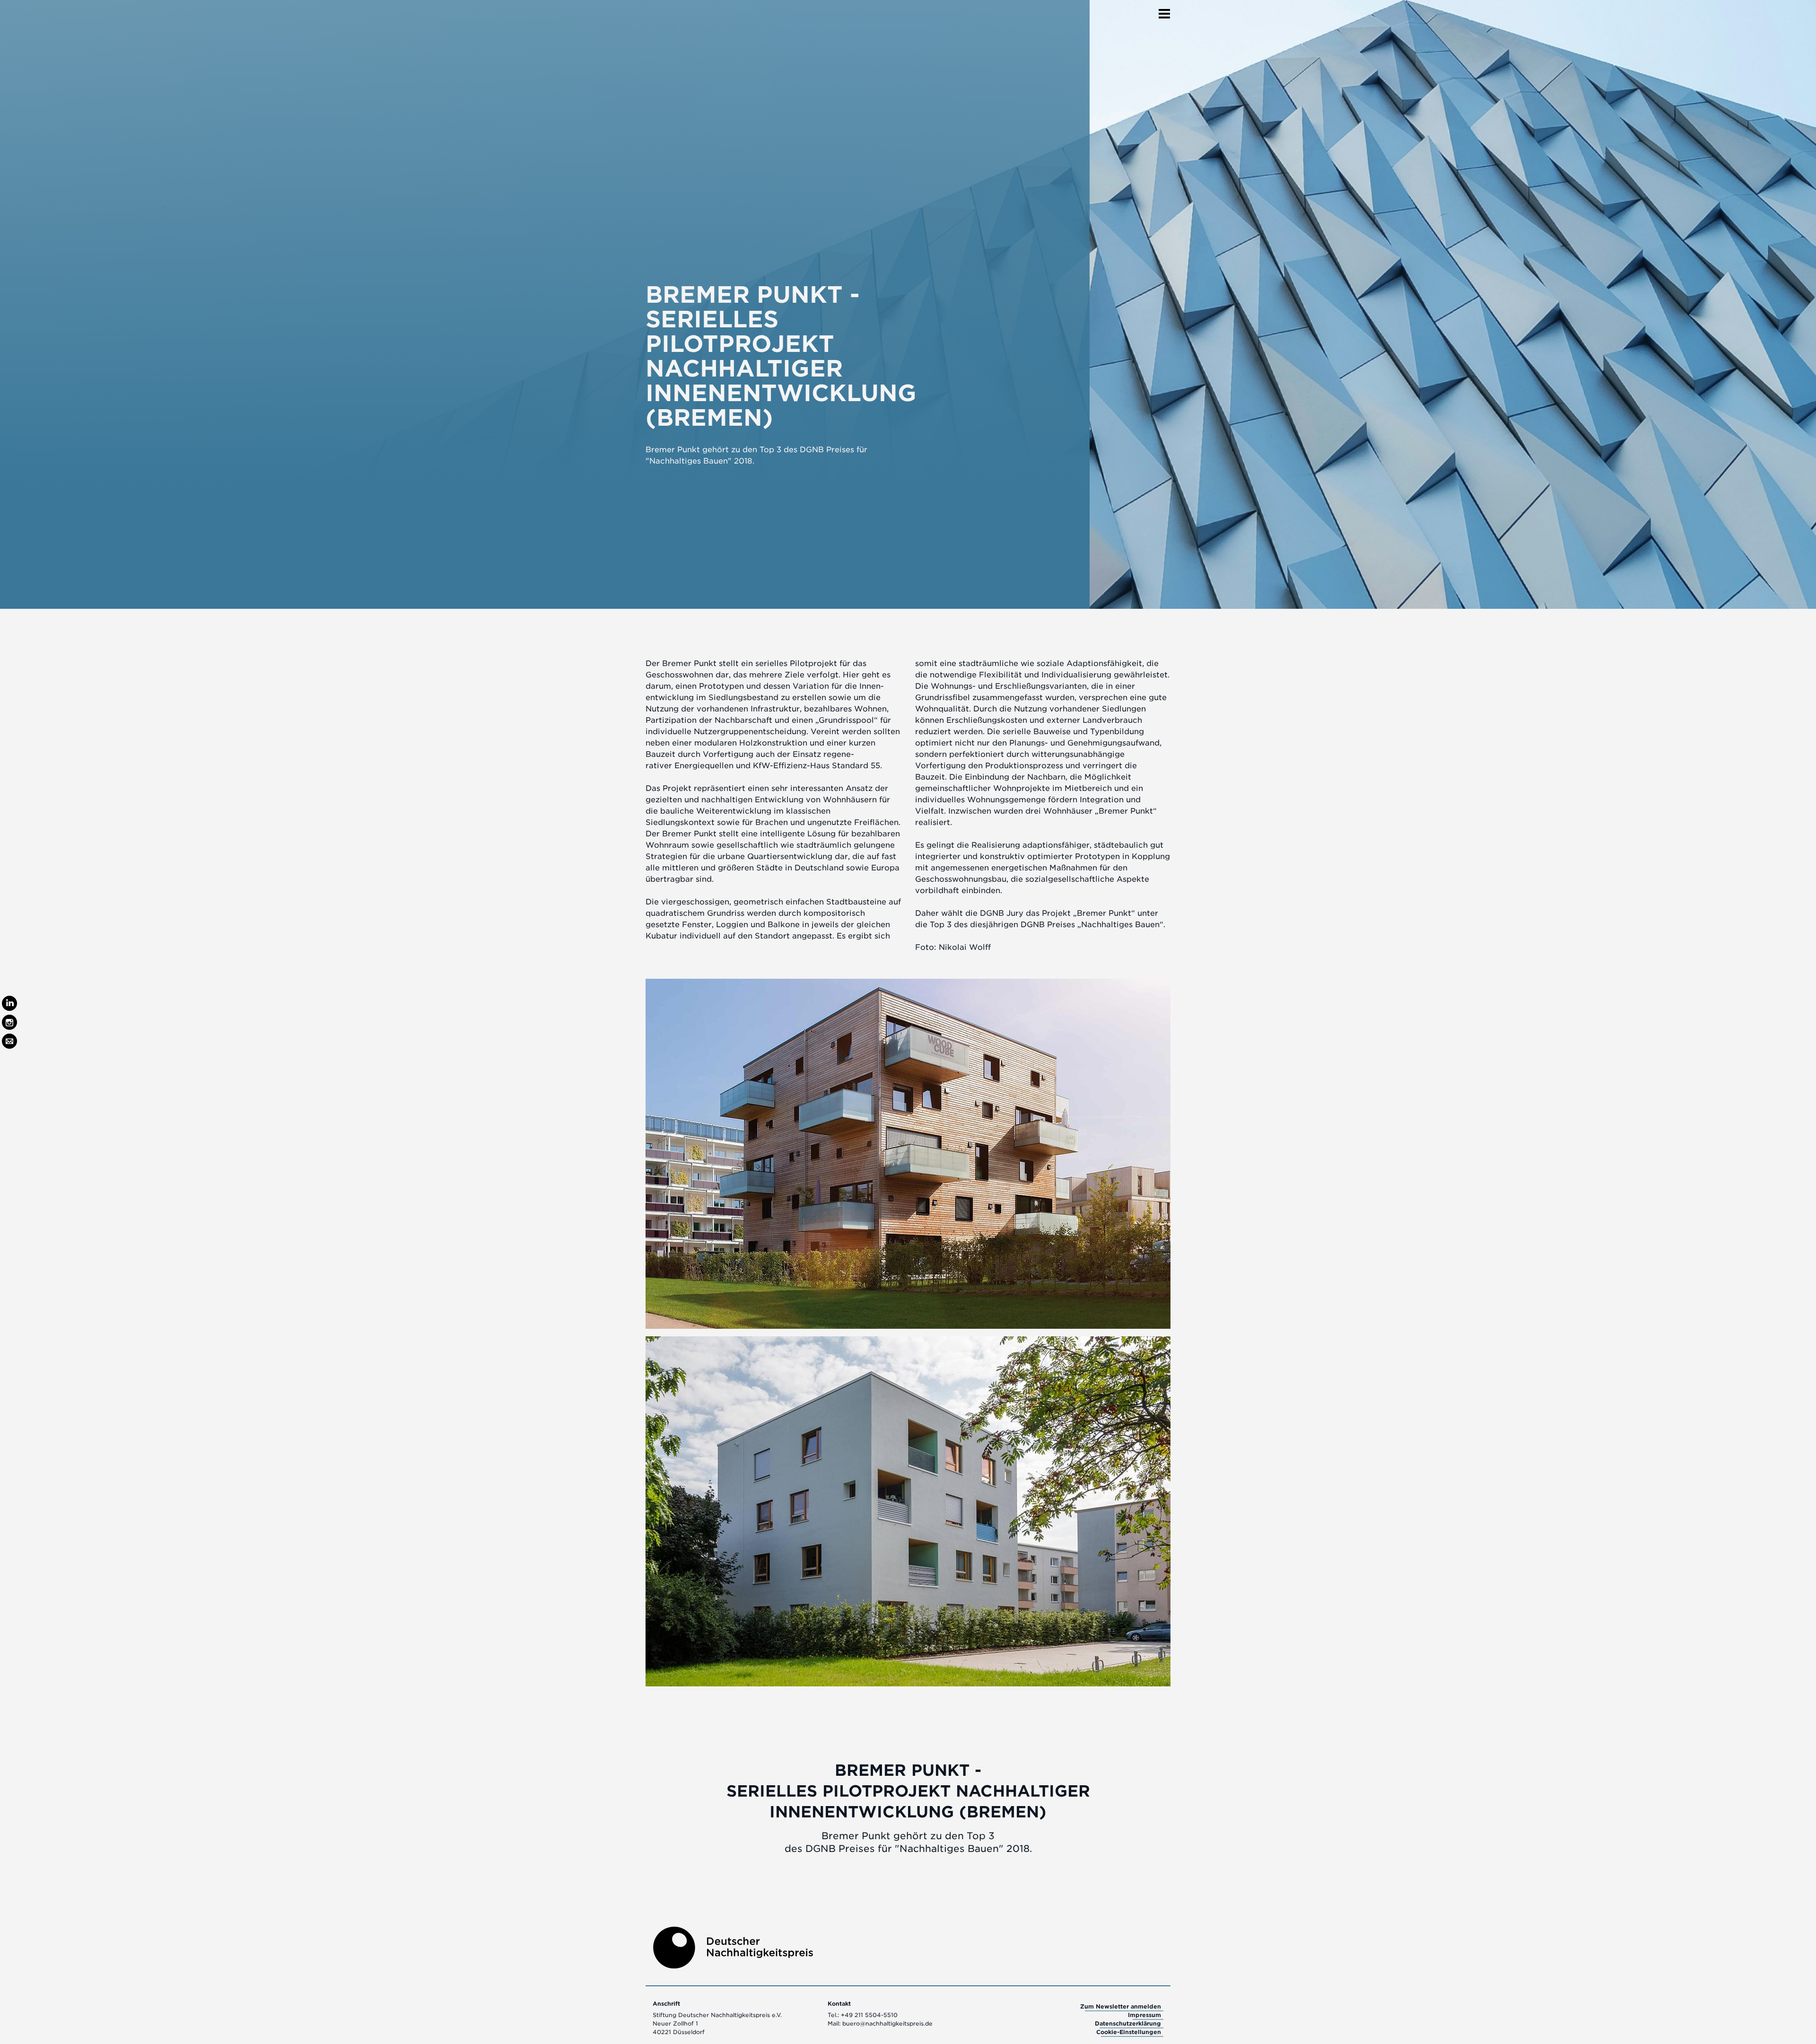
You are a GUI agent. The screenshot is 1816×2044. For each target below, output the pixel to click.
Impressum (1144, 2015)
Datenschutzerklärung (1128, 2023)
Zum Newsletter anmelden (1121, 2006)
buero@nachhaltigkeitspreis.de (887, 2023)
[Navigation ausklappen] (1164, 11)
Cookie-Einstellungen (1129, 2032)
